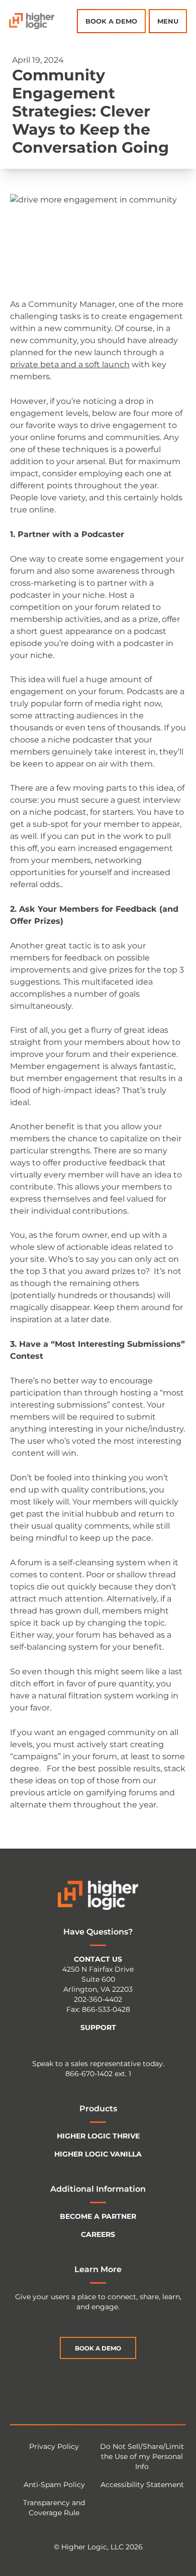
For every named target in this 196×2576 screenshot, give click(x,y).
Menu (168, 21)
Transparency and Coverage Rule (54, 2508)
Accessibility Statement (142, 2485)
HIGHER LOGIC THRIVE (98, 2136)
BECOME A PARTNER (98, 2216)
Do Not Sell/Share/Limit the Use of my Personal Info (142, 2456)
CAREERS (98, 2234)
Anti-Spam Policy (54, 2485)
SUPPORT (98, 2027)
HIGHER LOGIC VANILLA (98, 2154)
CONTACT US (98, 1959)
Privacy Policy (54, 2446)
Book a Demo (111, 21)
